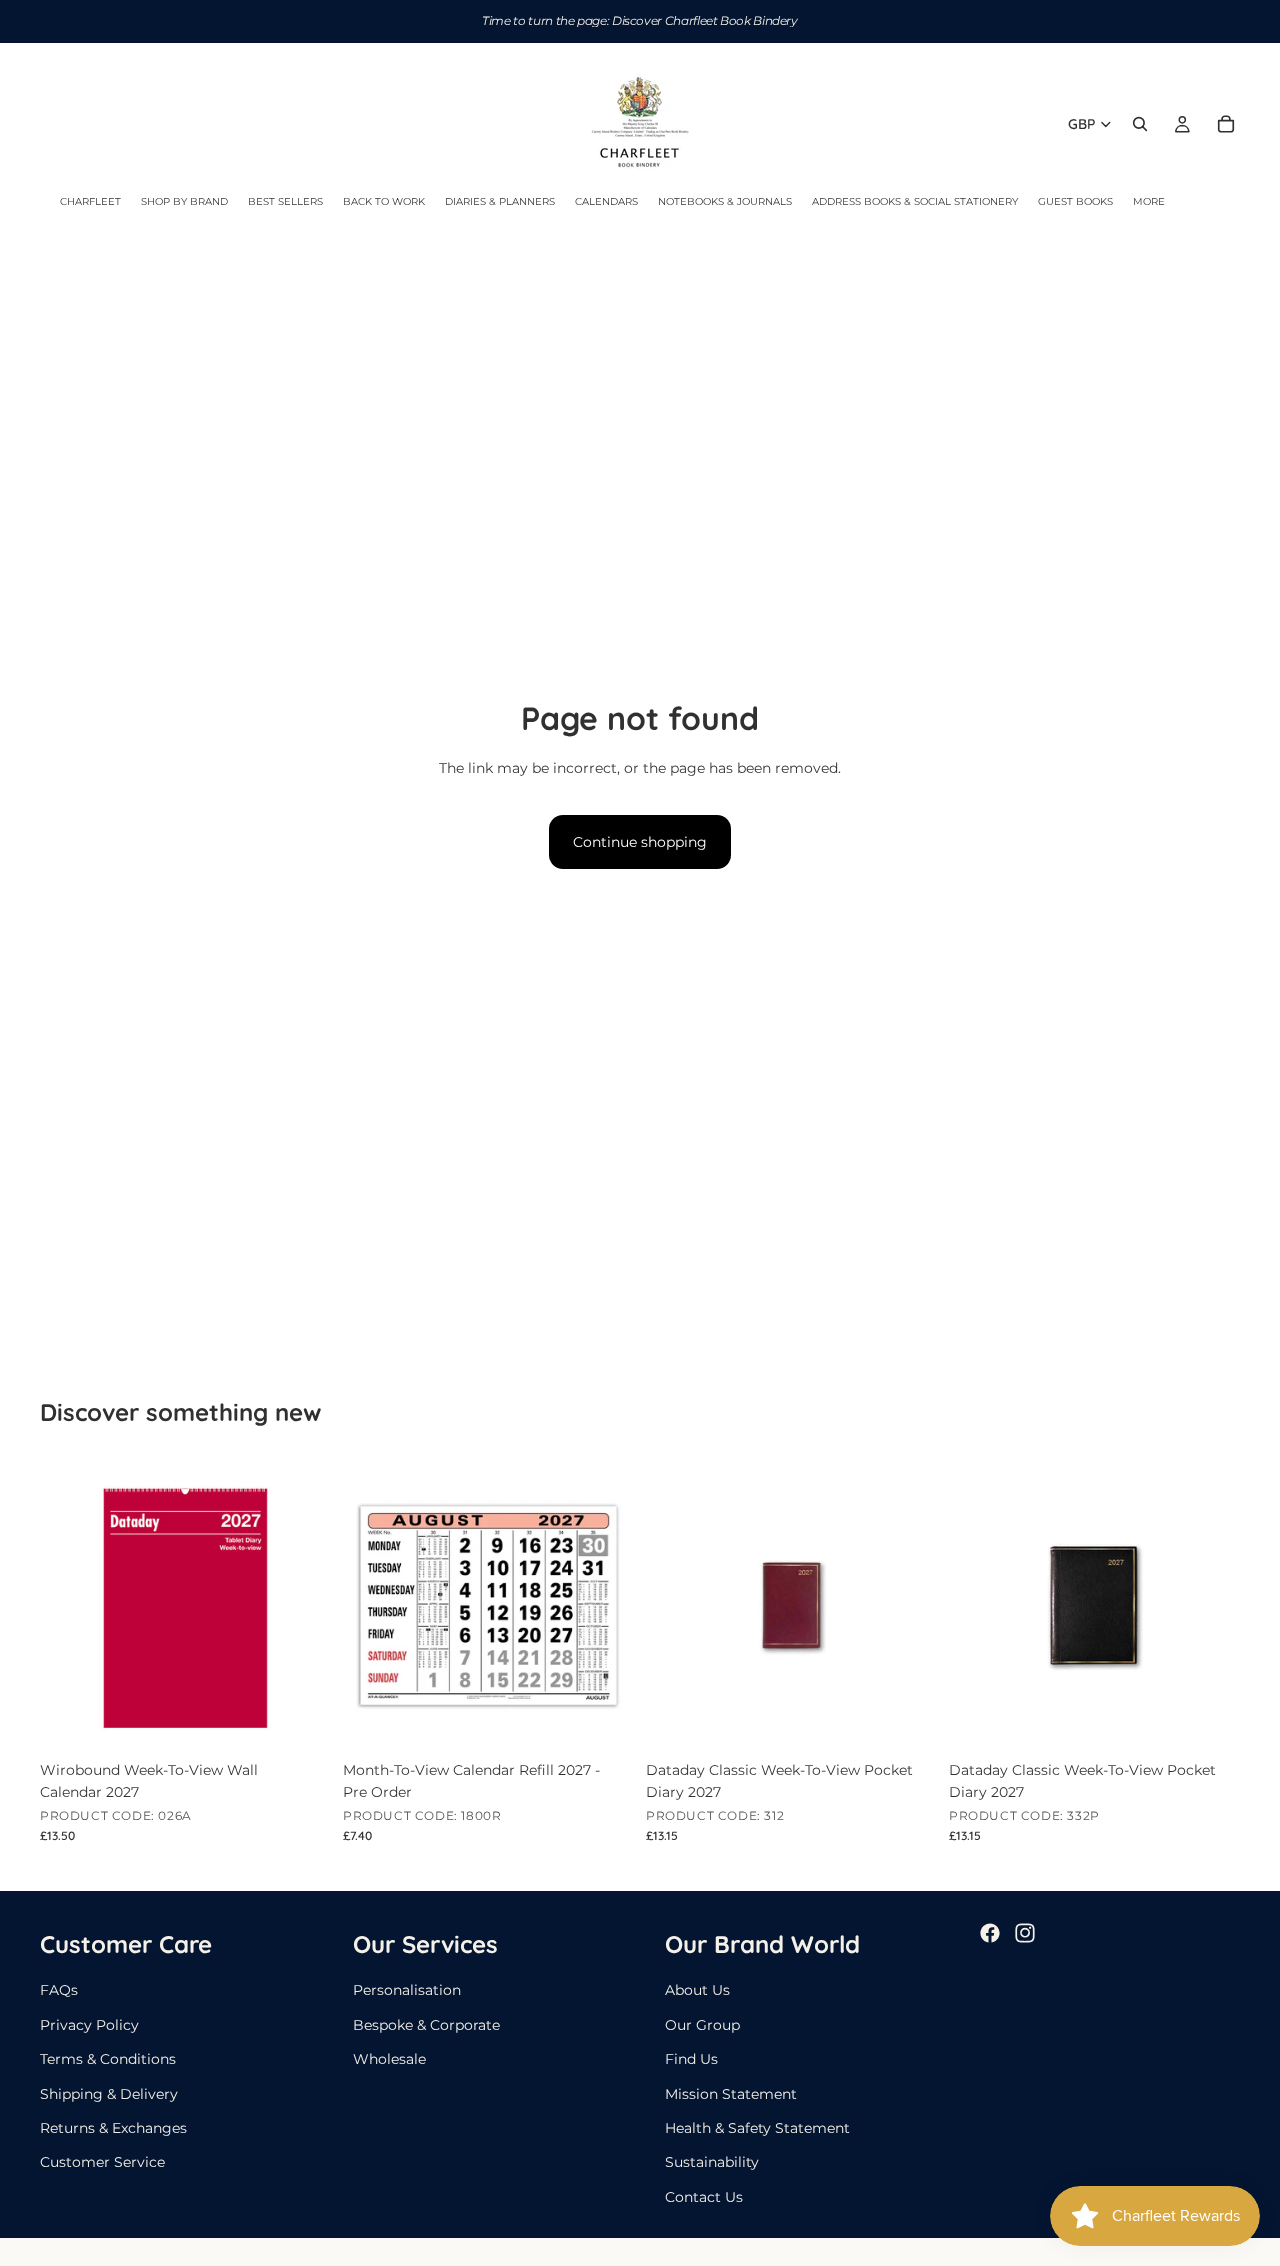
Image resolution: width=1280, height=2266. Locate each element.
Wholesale (389, 2059)
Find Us (691, 2059)
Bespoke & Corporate (426, 2025)
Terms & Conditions (108, 2059)
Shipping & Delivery (109, 2094)
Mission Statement (731, 2094)
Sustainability (712, 2163)
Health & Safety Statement (757, 2128)
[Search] (1140, 124)
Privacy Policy (89, 2025)
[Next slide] (907, 1605)
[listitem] (1149, 202)
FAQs (59, 1991)
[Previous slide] (676, 1605)
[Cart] (1226, 124)
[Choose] (906, 1720)
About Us (697, 1991)
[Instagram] (1025, 1933)
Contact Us (704, 2197)
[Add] (300, 1720)
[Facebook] (990, 1933)
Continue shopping (640, 842)
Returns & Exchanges (113, 2128)
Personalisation (407, 1991)
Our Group (702, 2025)
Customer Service (102, 2163)
